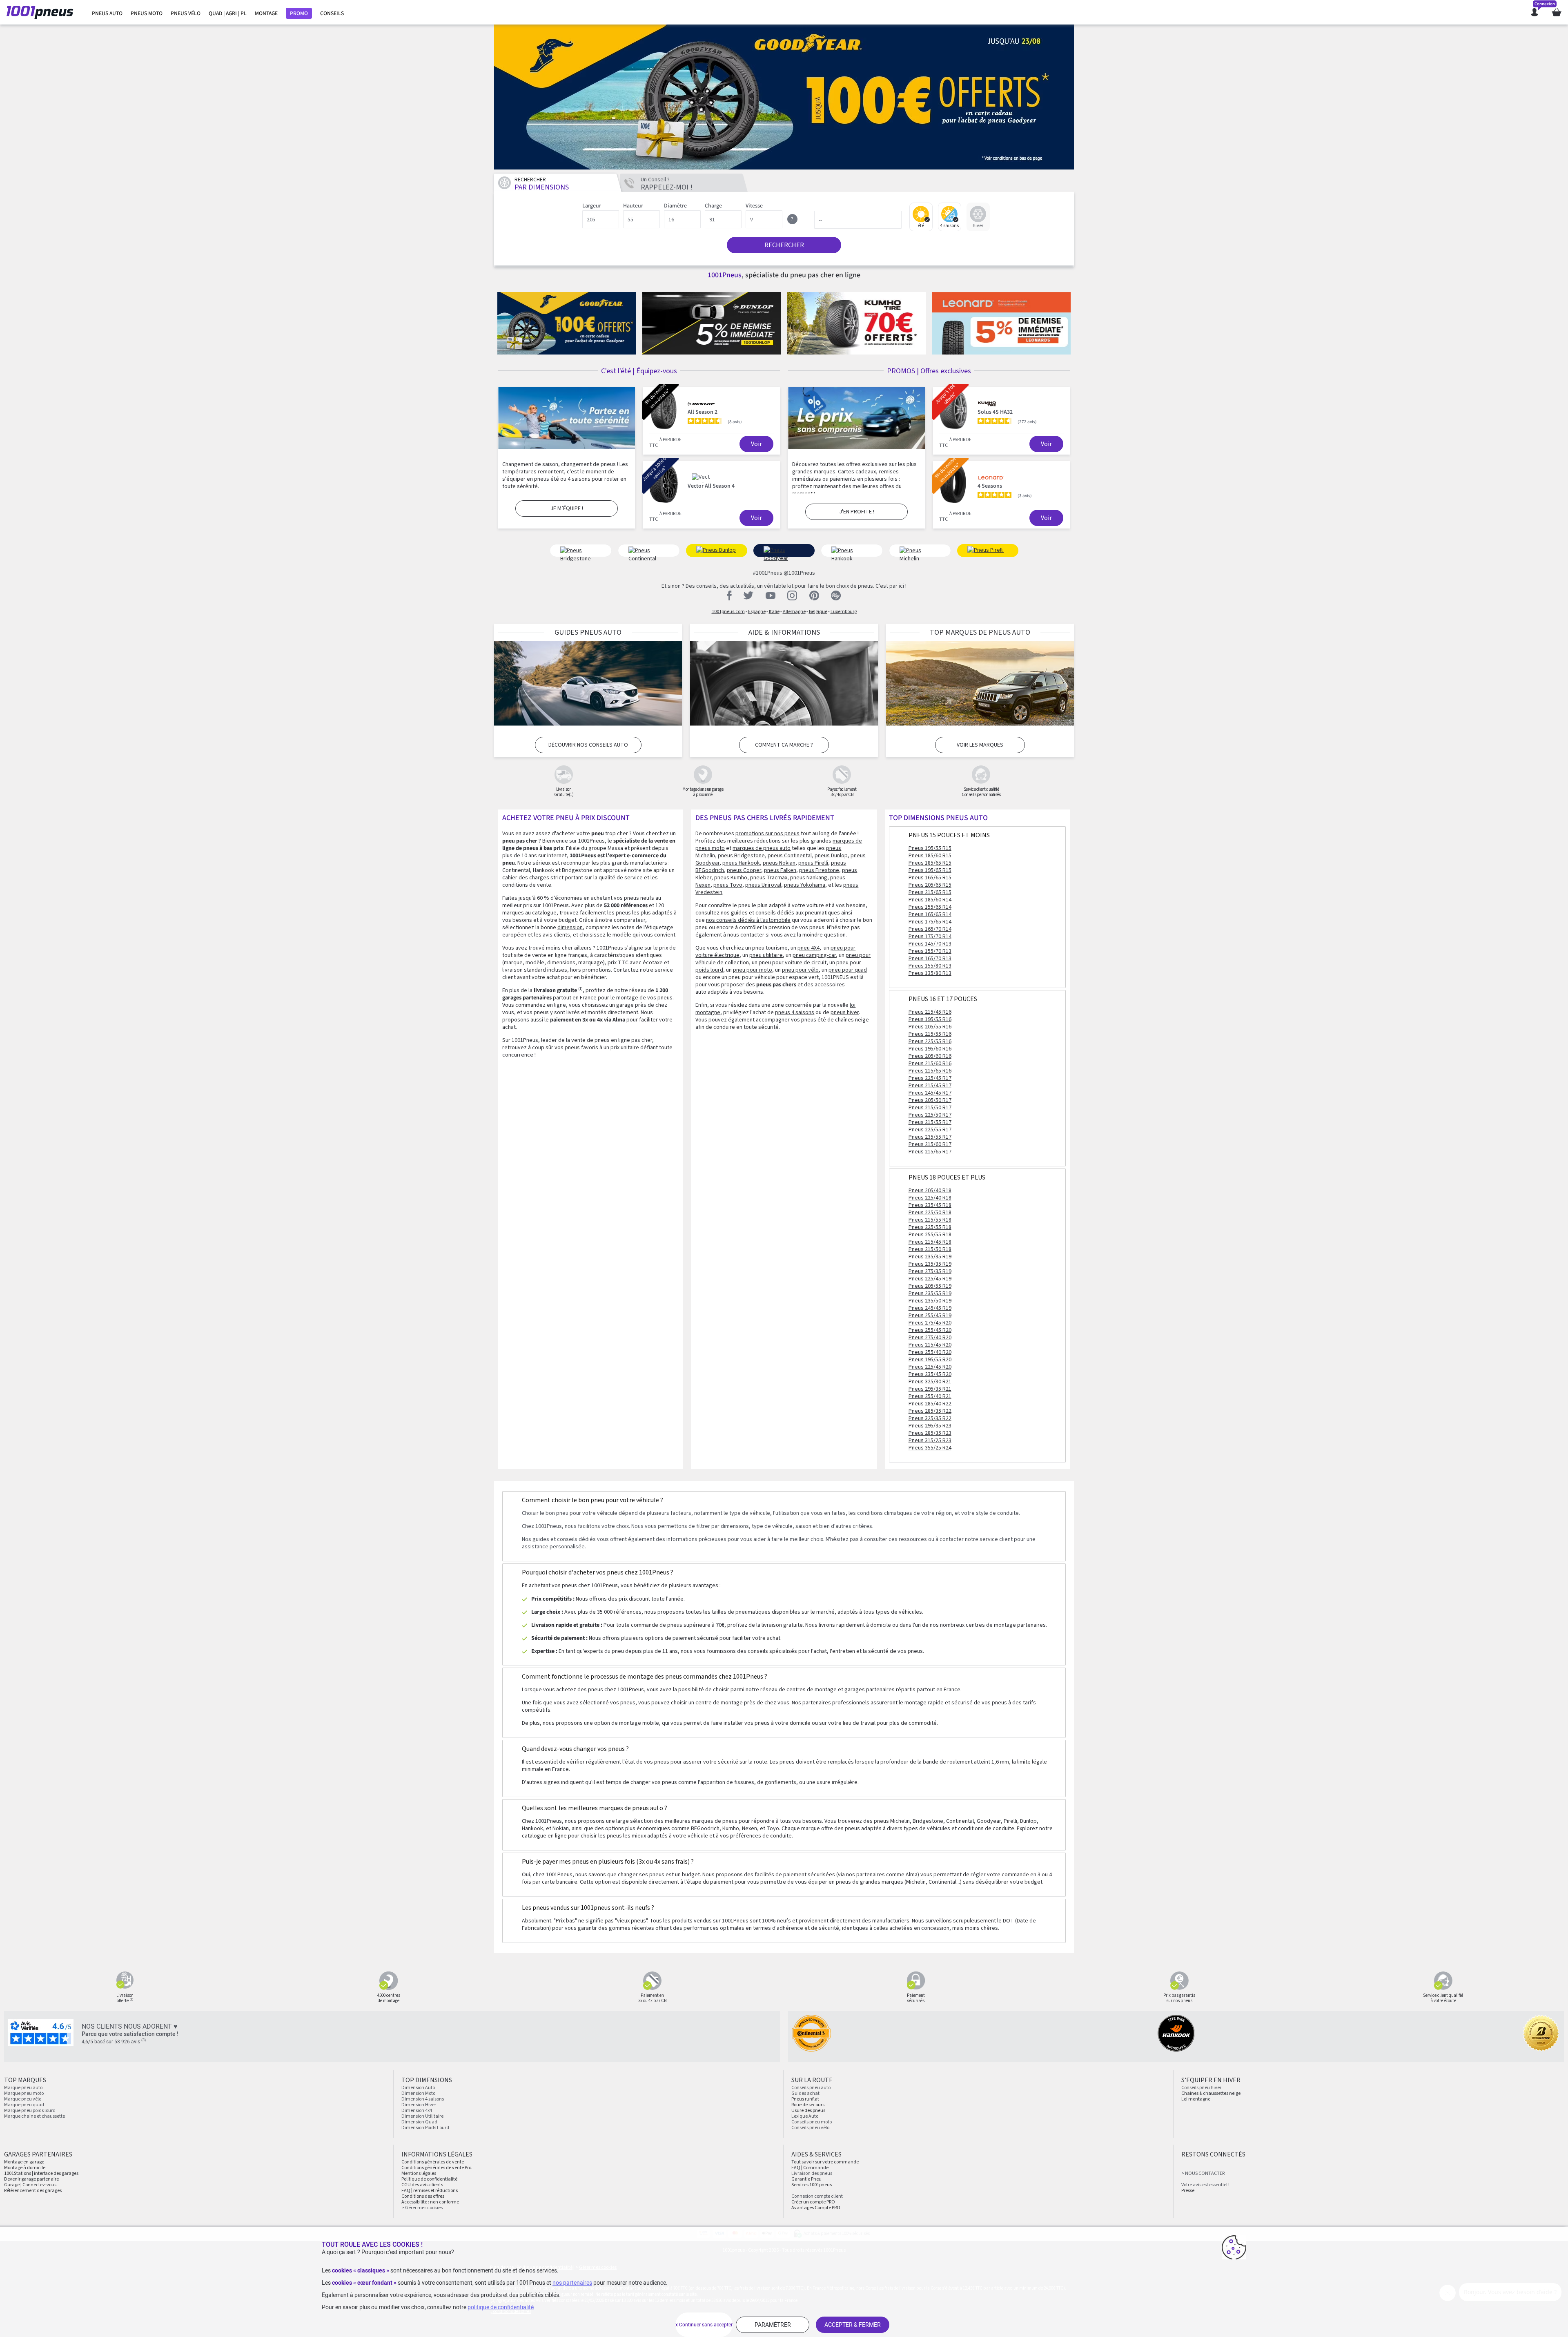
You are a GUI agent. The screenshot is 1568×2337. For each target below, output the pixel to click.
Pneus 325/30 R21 (930, 1382)
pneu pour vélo (800, 970)
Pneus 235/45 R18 (930, 1205)
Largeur (592, 206)
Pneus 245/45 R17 (930, 1093)
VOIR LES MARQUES (980, 745)
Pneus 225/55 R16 (930, 1041)
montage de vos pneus (644, 998)
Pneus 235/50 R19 (930, 1301)
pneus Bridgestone (741, 856)
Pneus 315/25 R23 (930, 1441)
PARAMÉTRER (773, 2325)
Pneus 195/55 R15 (930, 848)
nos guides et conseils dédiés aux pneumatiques (780, 913)
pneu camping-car (814, 955)
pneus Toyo (728, 885)
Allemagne (794, 612)
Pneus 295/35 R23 (930, 1426)
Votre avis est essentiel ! (1205, 2185)
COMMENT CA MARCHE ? (784, 745)
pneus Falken (780, 870)
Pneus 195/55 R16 (930, 1019)
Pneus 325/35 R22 (930, 1418)
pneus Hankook (741, 863)
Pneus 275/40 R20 (930, 1338)
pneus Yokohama (805, 885)
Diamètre (675, 206)
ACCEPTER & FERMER (853, 2325)
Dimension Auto (418, 2088)
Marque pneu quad (24, 2105)
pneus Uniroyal (763, 885)
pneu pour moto (753, 970)
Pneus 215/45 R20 (930, 1345)
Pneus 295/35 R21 (930, 1389)
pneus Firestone (819, 870)
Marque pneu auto (23, 2088)
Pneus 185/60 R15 (930, 856)
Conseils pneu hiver (1201, 2088)
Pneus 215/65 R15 (930, 892)
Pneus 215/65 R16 (930, 1071)
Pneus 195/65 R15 (930, 870)
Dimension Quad (419, 2122)
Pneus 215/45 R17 (930, 1086)
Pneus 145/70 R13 (930, 944)
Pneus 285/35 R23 (930, 1433)
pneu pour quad (848, 970)
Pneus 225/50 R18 (930, 1213)
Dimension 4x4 (417, 2111)
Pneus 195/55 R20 (930, 1360)
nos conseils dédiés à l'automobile (748, 920)
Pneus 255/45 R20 (930, 1330)
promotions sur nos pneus (767, 834)
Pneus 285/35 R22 (930, 1411)
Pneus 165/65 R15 (930, 878)
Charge (713, 206)
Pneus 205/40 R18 (930, 1191)
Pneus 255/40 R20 (930, 1352)
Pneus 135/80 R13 (930, 973)
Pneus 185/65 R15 (930, 863)
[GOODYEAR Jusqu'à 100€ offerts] (784, 97)
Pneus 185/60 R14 (930, 900)
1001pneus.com (728, 612)
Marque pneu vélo (23, 2099)
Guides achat (805, 2093)
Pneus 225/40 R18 (930, 1198)
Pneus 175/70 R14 (930, 937)
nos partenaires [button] (572, 2283)
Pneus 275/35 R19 (930, 1271)
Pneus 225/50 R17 (930, 1115)
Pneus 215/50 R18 (930, 1249)
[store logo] (42, 12)
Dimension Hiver (419, 2105)
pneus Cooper (744, 870)
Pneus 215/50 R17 (930, 1108)
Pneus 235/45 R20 (930, 1374)
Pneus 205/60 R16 (930, 1056)
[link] (107, 13)
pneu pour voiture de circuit (793, 963)
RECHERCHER (784, 245)
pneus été (814, 1020)
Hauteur (633, 206)
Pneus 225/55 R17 (930, 1130)
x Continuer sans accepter (704, 2325)
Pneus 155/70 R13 (930, 951)
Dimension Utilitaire (422, 2116)
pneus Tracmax (769, 878)
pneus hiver (845, 1012)
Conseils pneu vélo (810, 2128)
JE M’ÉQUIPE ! (567, 508)
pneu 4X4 (808, 948)
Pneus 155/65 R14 (930, 907)
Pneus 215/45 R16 (930, 1012)
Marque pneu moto (24, 2093)
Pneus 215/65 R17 (930, 1152)
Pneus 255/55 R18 (930, 1235)
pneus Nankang (809, 878)
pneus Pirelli (813, 863)
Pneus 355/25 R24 (930, 1448)
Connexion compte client (817, 2196)
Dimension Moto (418, 2093)
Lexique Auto (805, 2116)
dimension (570, 928)
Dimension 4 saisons (423, 2099)
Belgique (818, 612)
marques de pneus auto (762, 848)
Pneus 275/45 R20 (930, 1323)
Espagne (757, 612)
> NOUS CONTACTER (1203, 2173)
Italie (774, 612)
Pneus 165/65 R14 (930, 914)
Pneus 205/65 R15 (930, 885)
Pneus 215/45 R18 (930, 1242)
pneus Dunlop (831, 856)
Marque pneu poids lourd (30, 2111)
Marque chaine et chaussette (35, 2116)
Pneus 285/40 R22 (930, 1404)
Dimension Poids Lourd (425, 2128)
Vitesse (754, 206)
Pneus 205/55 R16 (930, 1027)
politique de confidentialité (501, 2307)
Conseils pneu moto (812, 2122)
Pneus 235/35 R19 (930, 1257)
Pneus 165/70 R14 (930, 929)
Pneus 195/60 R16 (930, 1049)
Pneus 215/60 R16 (930, 1064)
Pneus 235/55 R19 (930, 1293)
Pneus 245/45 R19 (930, 1308)
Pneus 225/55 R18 (930, 1227)
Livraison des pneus (812, 2173)
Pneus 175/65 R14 (930, 922)
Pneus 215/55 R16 (930, 1034)
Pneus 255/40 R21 (930, 1396)
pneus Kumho (731, 878)
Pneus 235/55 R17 (930, 1137)
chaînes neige (852, 1020)
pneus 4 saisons (795, 1012)
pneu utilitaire (766, 955)
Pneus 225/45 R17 (930, 1078)
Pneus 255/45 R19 (930, 1316)
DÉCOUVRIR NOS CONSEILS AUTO (588, 745)
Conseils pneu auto (811, 2088)
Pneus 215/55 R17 (930, 1122)
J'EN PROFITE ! (857, 512)
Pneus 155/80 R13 (930, 966)
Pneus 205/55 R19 (930, 1286)
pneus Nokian (779, 863)
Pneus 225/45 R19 (930, 1279)
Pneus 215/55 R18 (930, 1220)
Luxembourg (844, 612)
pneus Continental (790, 856)
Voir (756, 444)
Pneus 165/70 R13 (930, 959)
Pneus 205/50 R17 (930, 1100)
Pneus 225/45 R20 (930, 1367)
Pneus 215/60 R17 (930, 1144)
